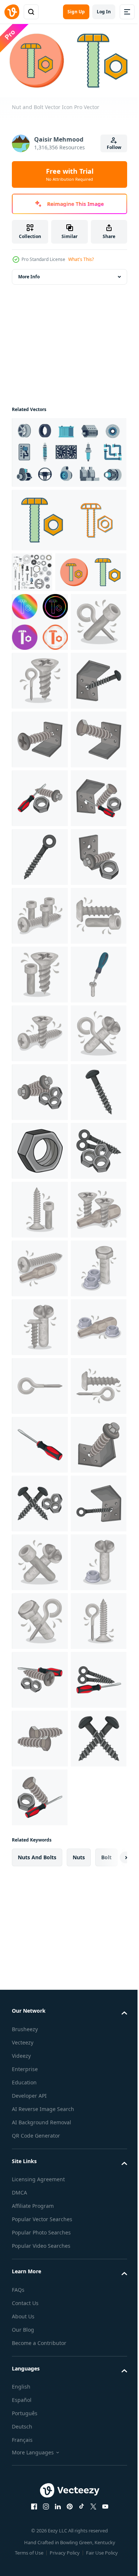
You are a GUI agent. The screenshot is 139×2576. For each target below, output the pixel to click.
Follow (114, 147)
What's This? (81, 259)
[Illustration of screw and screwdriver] (40, 1424)
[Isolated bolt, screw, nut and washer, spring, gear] (32, 569)
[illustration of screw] (40, 836)
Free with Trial (70, 174)
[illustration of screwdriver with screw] (40, 1012)
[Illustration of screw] (40, 718)
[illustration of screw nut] (40, 1718)
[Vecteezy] (12, 12)
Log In (104, 12)
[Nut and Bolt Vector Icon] (68, 517)
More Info (29, 274)
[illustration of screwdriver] (40, 2305)
